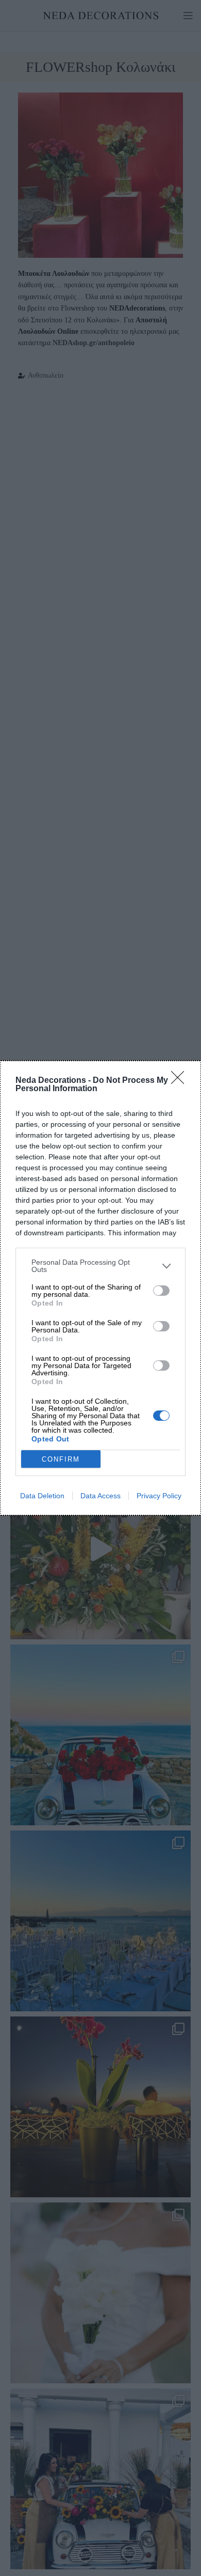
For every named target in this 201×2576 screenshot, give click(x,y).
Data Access (100, 1496)
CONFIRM (61, 1459)
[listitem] (100, 1266)
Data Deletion (42, 1496)
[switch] (161, 1291)
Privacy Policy (159, 1496)
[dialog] (100, 1288)
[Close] (181, 1081)
